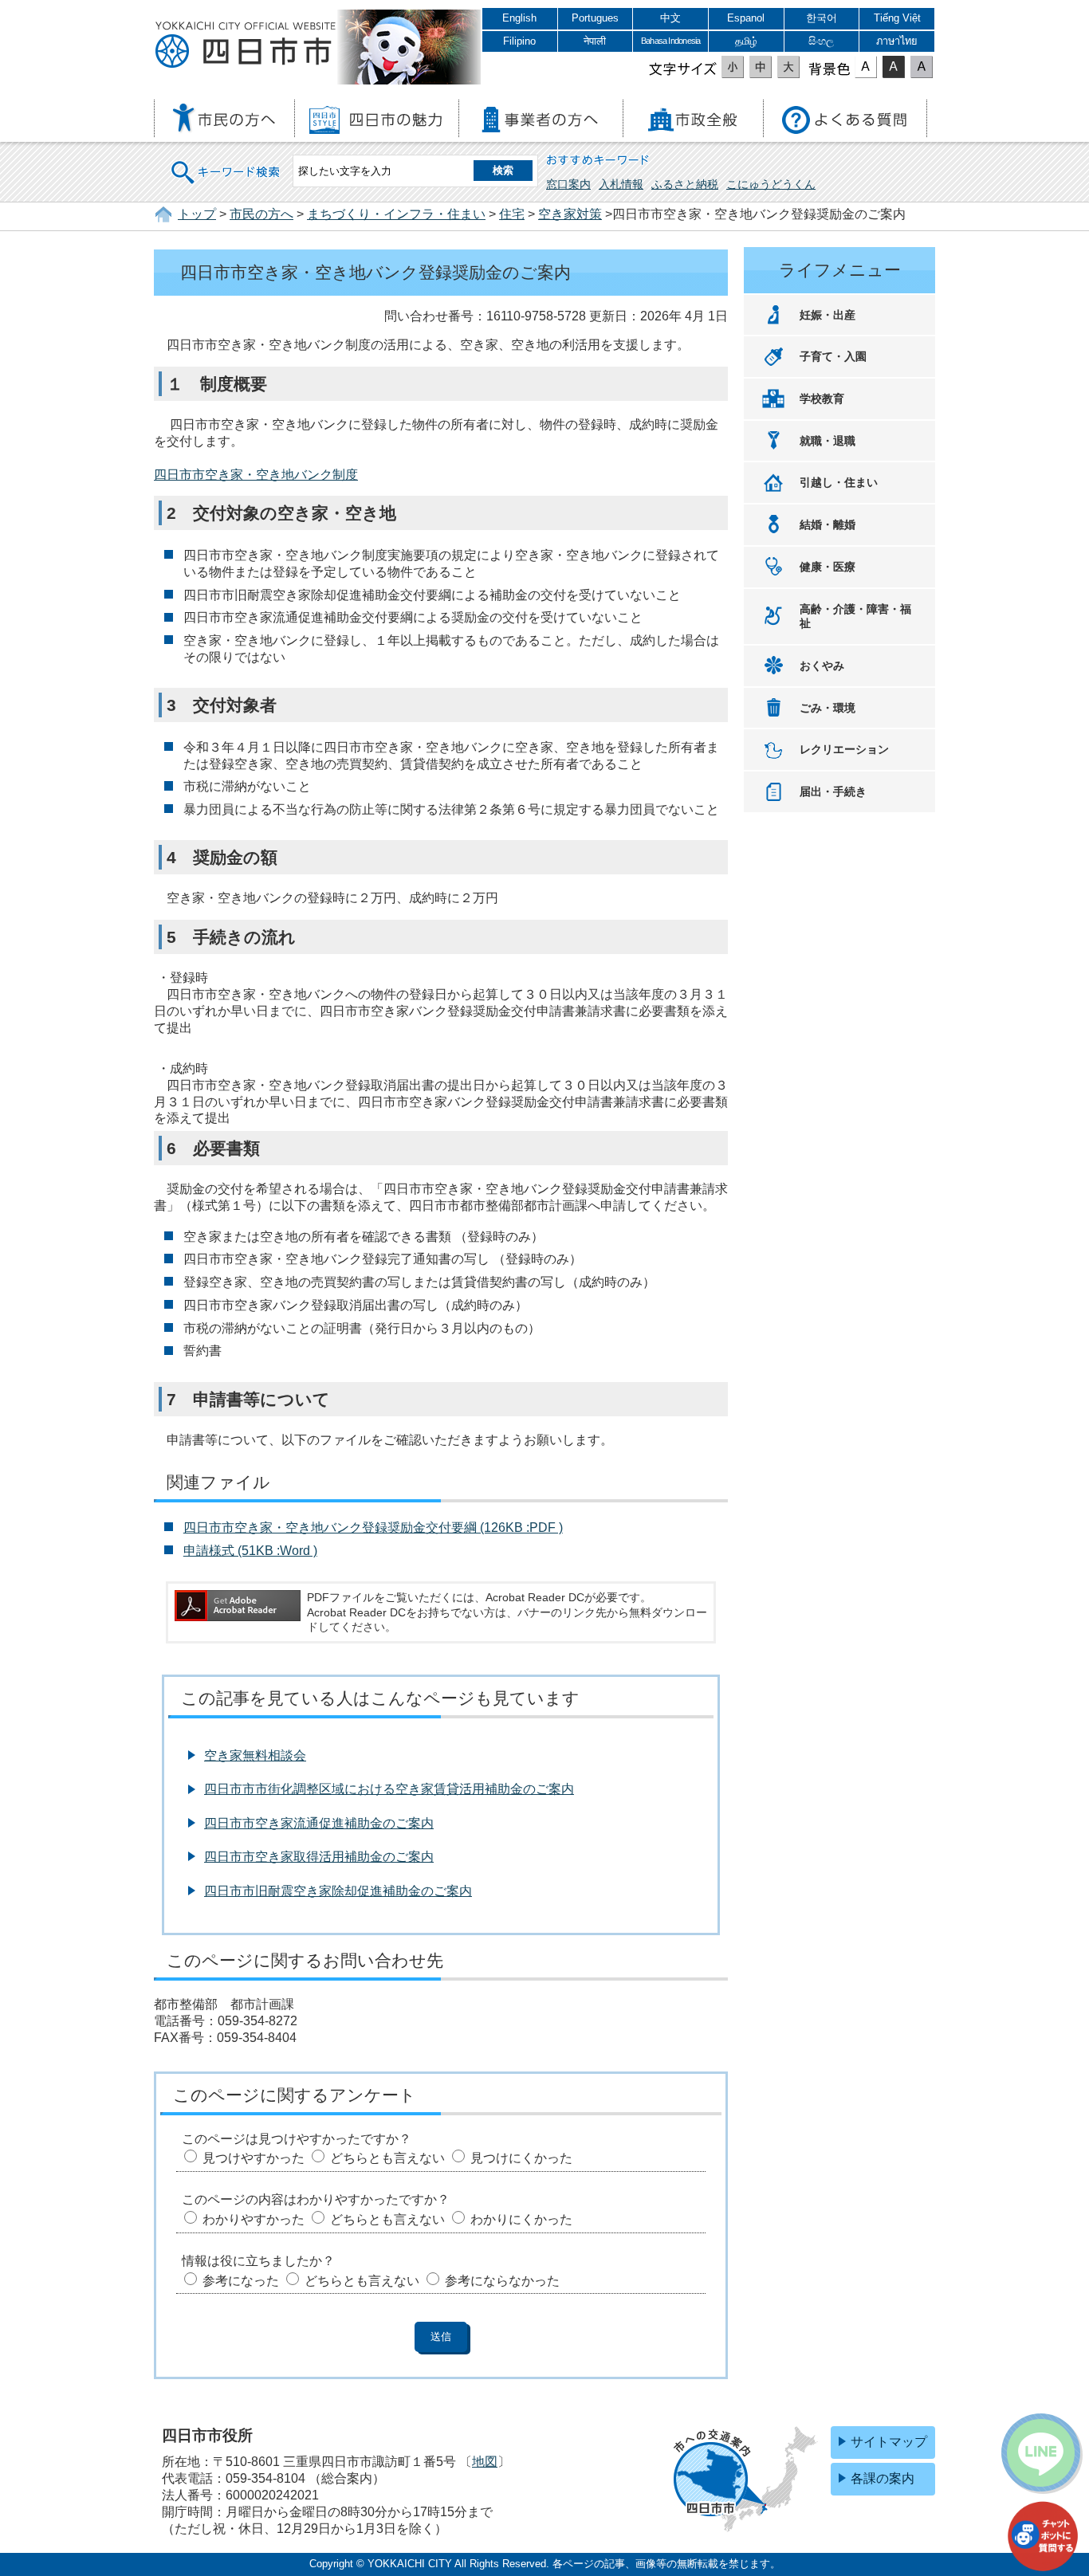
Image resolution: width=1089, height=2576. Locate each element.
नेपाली (595, 41)
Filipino (519, 41)
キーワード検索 (226, 162)
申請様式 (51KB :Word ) (250, 1551)
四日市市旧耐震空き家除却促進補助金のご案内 (338, 1891)
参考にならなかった (502, 2281)
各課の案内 (883, 2478)
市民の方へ (261, 214)
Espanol (746, 18)
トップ (197, 214)
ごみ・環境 (828, 708)
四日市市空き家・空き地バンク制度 (256, 475)
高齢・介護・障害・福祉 (855, 617)
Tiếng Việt (897, 18)
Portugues (595, 18)
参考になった (241, 2281)
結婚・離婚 (828, 524)
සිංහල (821, 41)
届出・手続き (833, 791)
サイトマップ (889, 2442)
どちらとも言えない (387, 2158)
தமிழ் (746, 41)
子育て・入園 (833, 356)
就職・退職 (828, 441)
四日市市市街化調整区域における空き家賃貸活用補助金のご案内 (389, 1789)
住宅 (512, 214)
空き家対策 (570, 214)
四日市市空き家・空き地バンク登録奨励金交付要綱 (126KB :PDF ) (373, 1528)
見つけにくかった (521, 2158)
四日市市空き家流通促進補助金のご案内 (319, 1823)
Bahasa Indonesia (670, 41)
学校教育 (822, 399)
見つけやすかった (254, 2158)
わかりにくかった (521, 2219)
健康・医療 (828, 567)
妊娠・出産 (828, 315)
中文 (670, 18)
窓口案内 (568, 184)
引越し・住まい (839, 482)
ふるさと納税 (685, 184)
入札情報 (621, 184)
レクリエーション (844, 749)
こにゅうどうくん (771, 184)
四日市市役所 (246, 45)
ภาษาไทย (897, 41)
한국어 (822, 18)
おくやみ (822, 666)
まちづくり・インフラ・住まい (396, 214)
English (519, 18)
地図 (485, 2462)
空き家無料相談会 (255, 1755)
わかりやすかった (254, 2219)
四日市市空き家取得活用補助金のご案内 (319, 1857)
